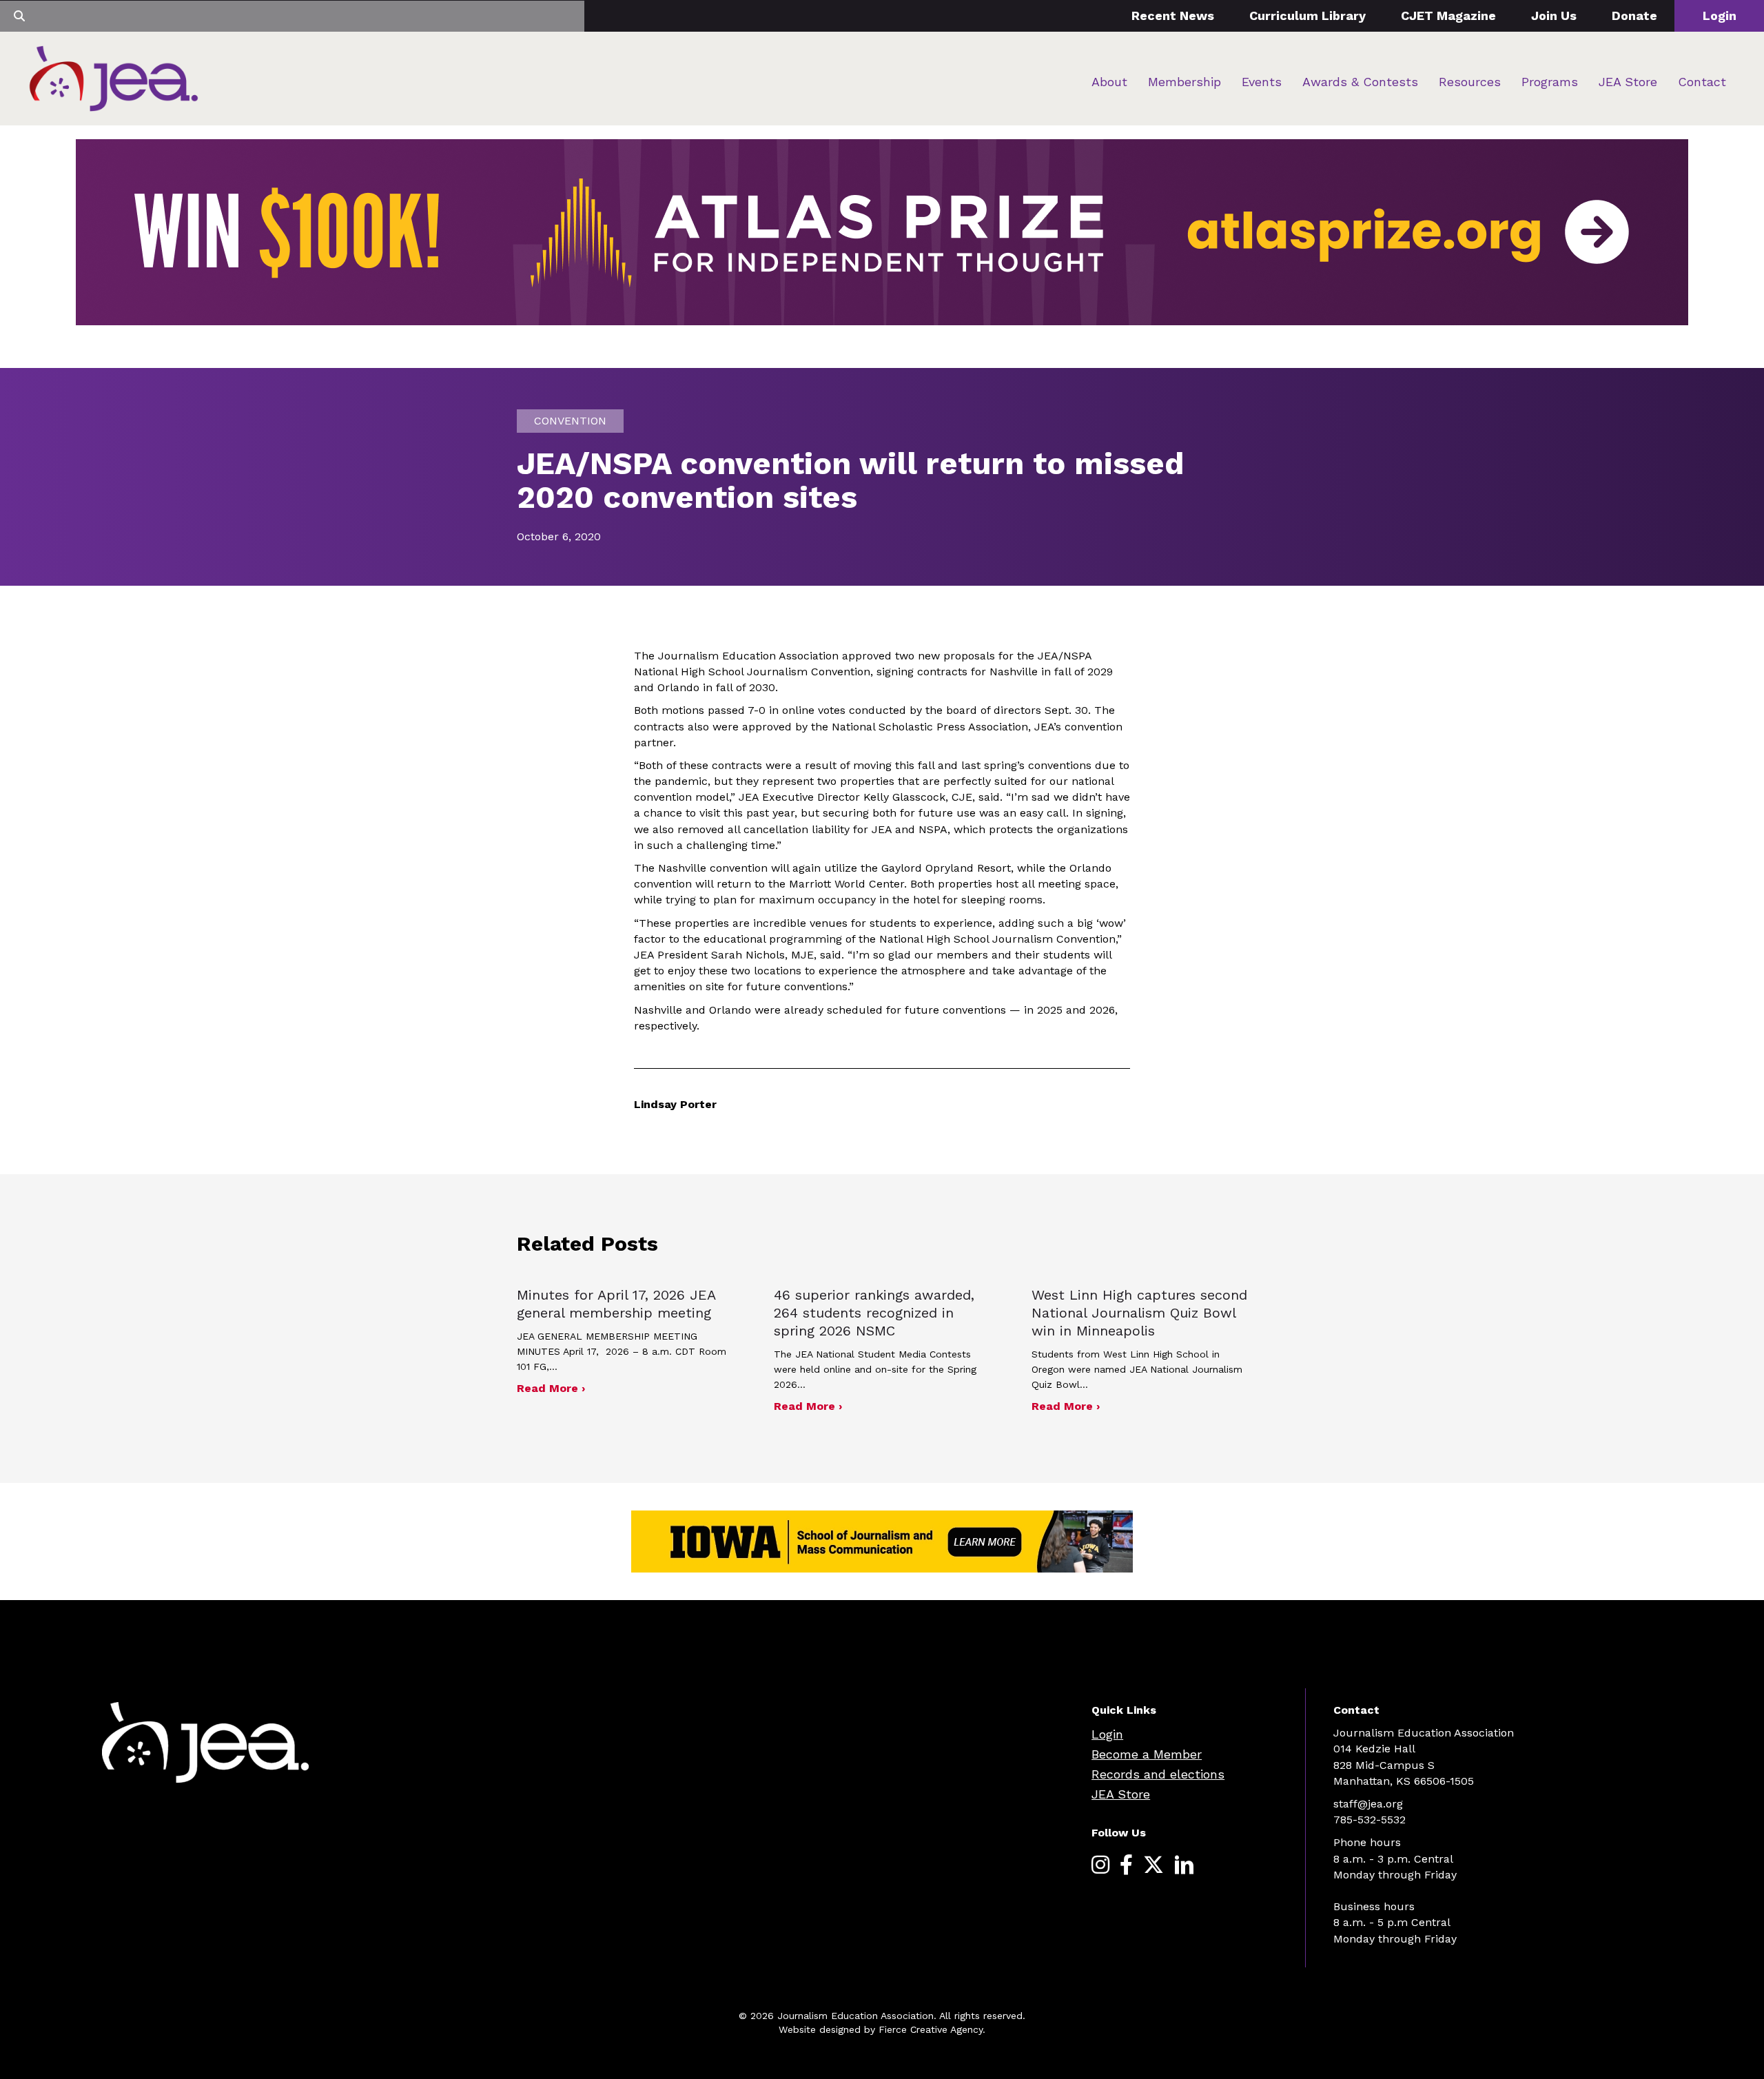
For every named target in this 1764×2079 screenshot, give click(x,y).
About (1109, 82)
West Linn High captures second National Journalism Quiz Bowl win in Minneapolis (1139, 1313)
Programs (1550, 82)
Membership (1184, 82)
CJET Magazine (1448, 16)
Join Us (1554, 16)
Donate (1634, 16)
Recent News (1173, 16)
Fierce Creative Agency (931, 2029)
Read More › (551, 1388)
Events (1262, 82)
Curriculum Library (1307, 16)
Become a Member (1147, 1754)
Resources (1470, 82)
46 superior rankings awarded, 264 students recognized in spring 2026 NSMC (874, 1313)
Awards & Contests (1360, 82)
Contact (1702, 82)
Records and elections (1158, 1774)
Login (1720, 16)
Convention (570, 421)
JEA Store (1628, 82)
